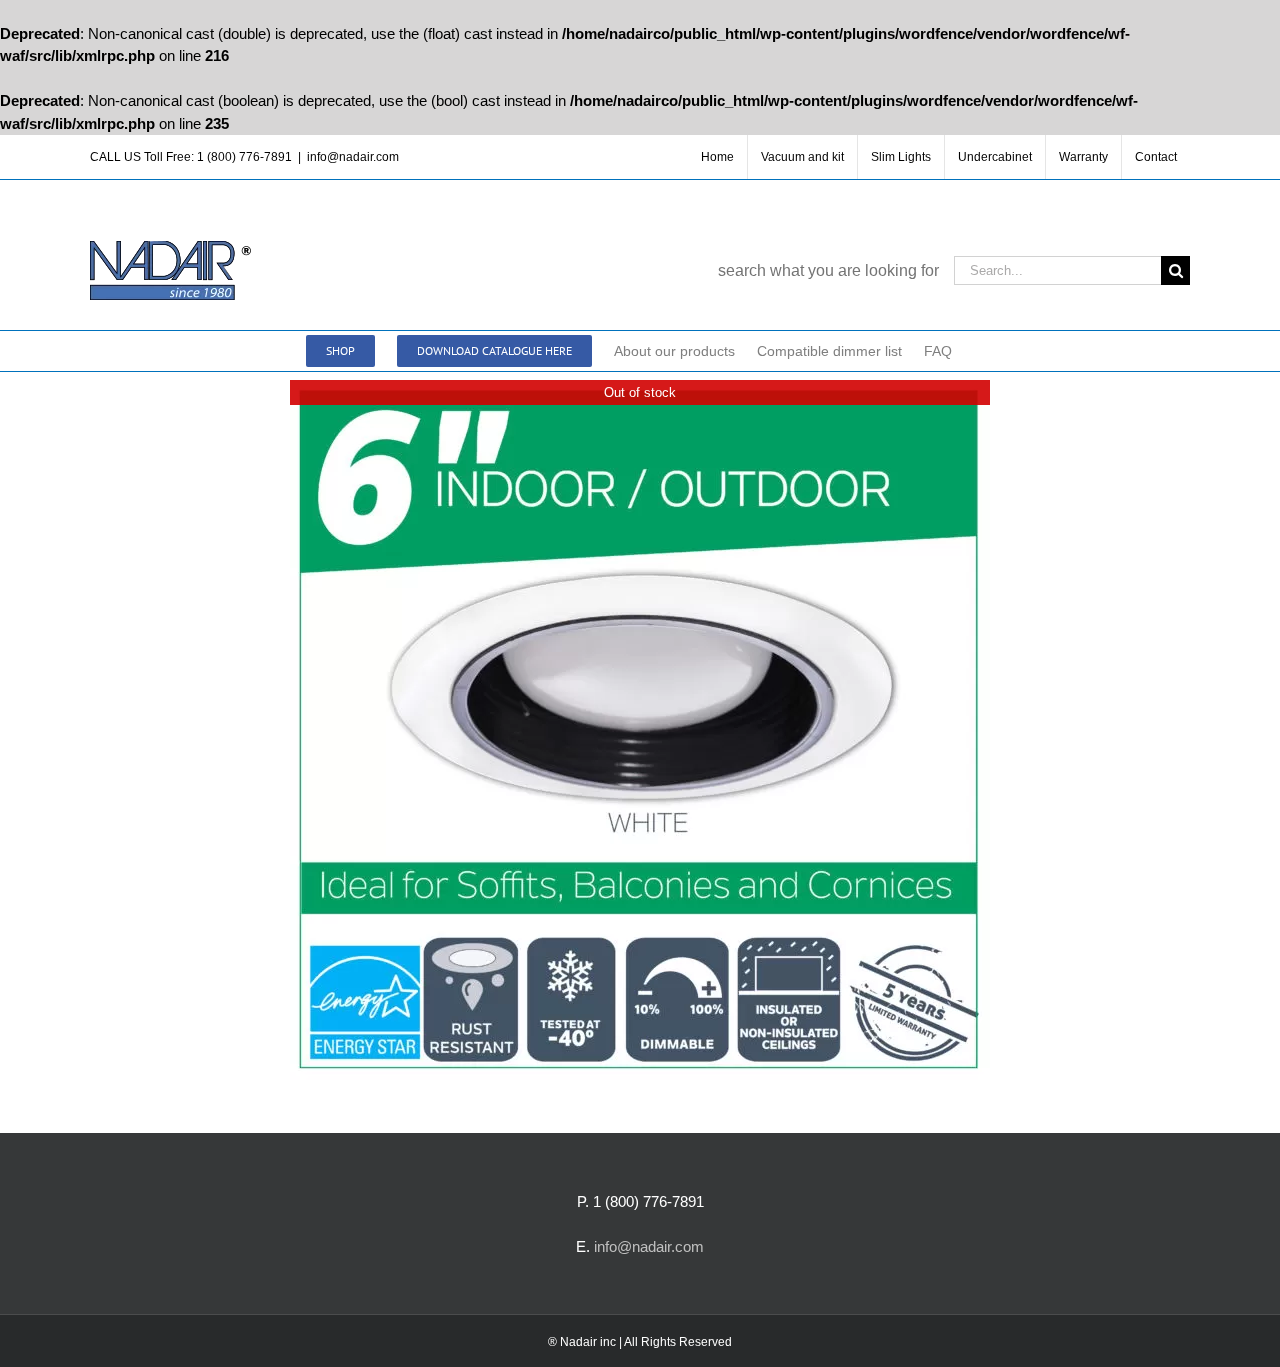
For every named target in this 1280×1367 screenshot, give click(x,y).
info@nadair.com (353, 157)
